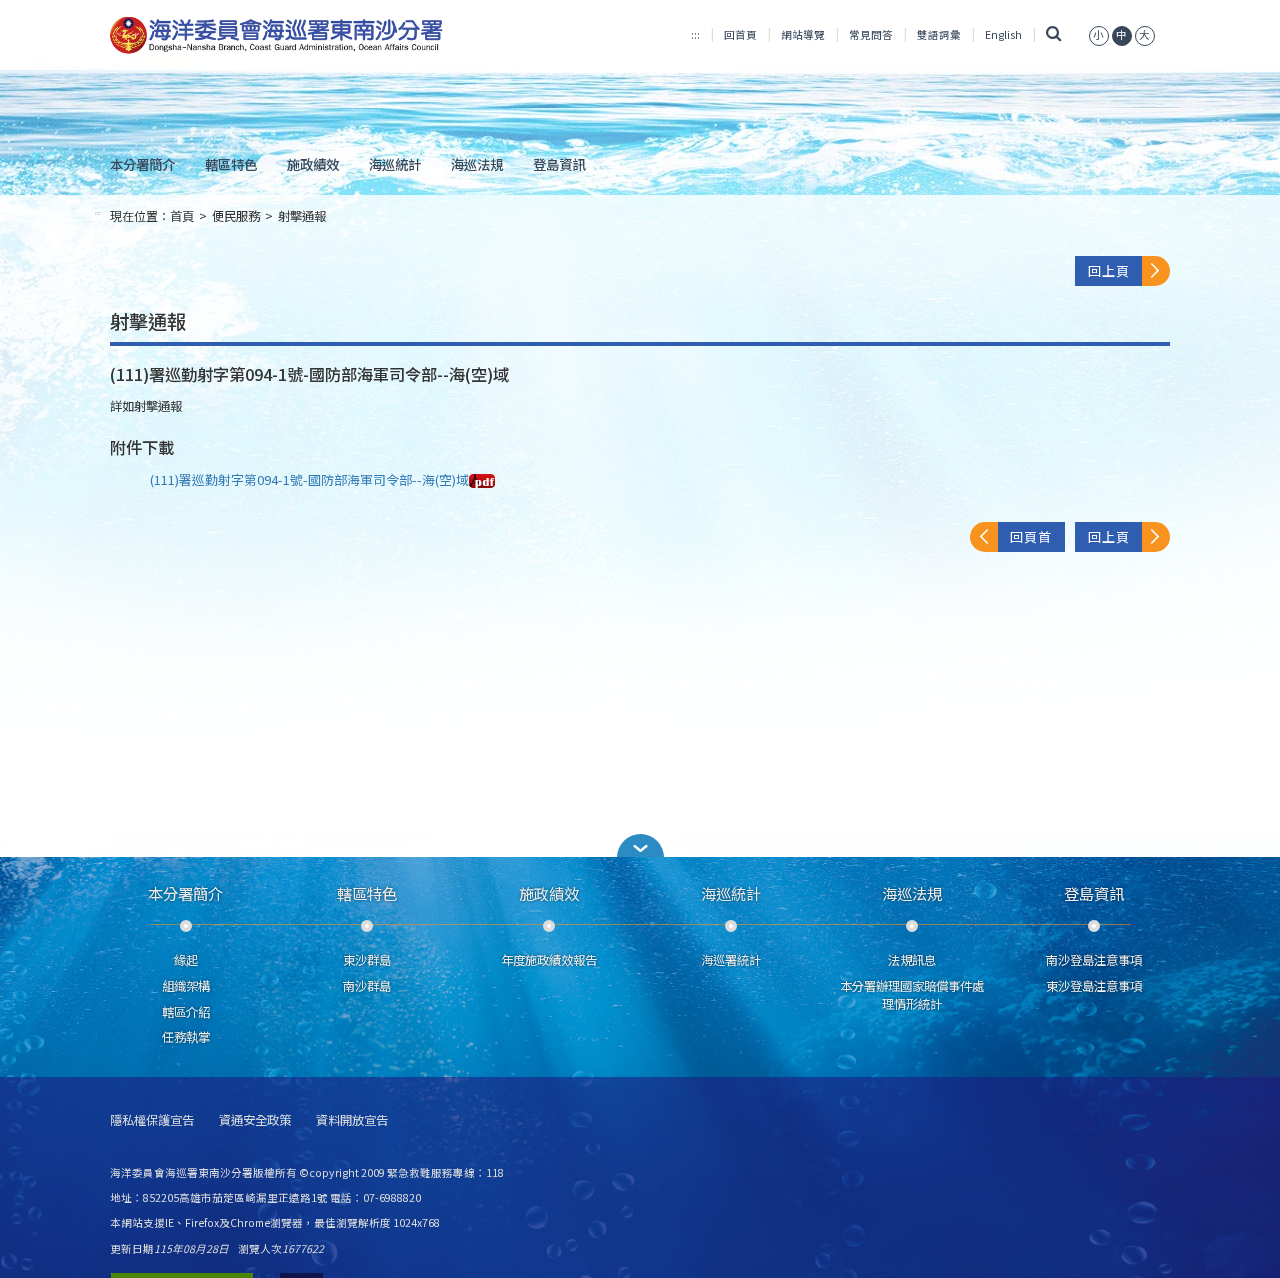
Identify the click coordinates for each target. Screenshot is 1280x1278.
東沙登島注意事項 (1094, 986)
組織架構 (186, 986)
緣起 (186, 960)
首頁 (182, 216)
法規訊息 (912, 960)
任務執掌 (186, 1037)
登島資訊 (559, 164)
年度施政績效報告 (549, 960)
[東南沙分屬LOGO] (276, 36)
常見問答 (871, 34)
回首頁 (740, 34)
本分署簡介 (142, 164)
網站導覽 (803, 34)
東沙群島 (367, 960)
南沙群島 (367, 986)
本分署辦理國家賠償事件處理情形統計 (912, 995)
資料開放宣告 (352, 1120)
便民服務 (236, 216)
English (1003, 34)
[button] (640, 845)
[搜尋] (1053, 34)
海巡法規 (477, 164)
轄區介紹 (186, 1012)
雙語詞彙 (939, 34)
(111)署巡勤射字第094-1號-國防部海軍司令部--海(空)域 (309, 479)
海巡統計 (395, 164)
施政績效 (313, 164)
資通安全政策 (255, 1120)
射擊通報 (302, 216)
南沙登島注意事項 (1094, 960)
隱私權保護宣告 (152, 1120)
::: (695, 34)
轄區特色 (231, 164)
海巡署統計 (731, 960)
